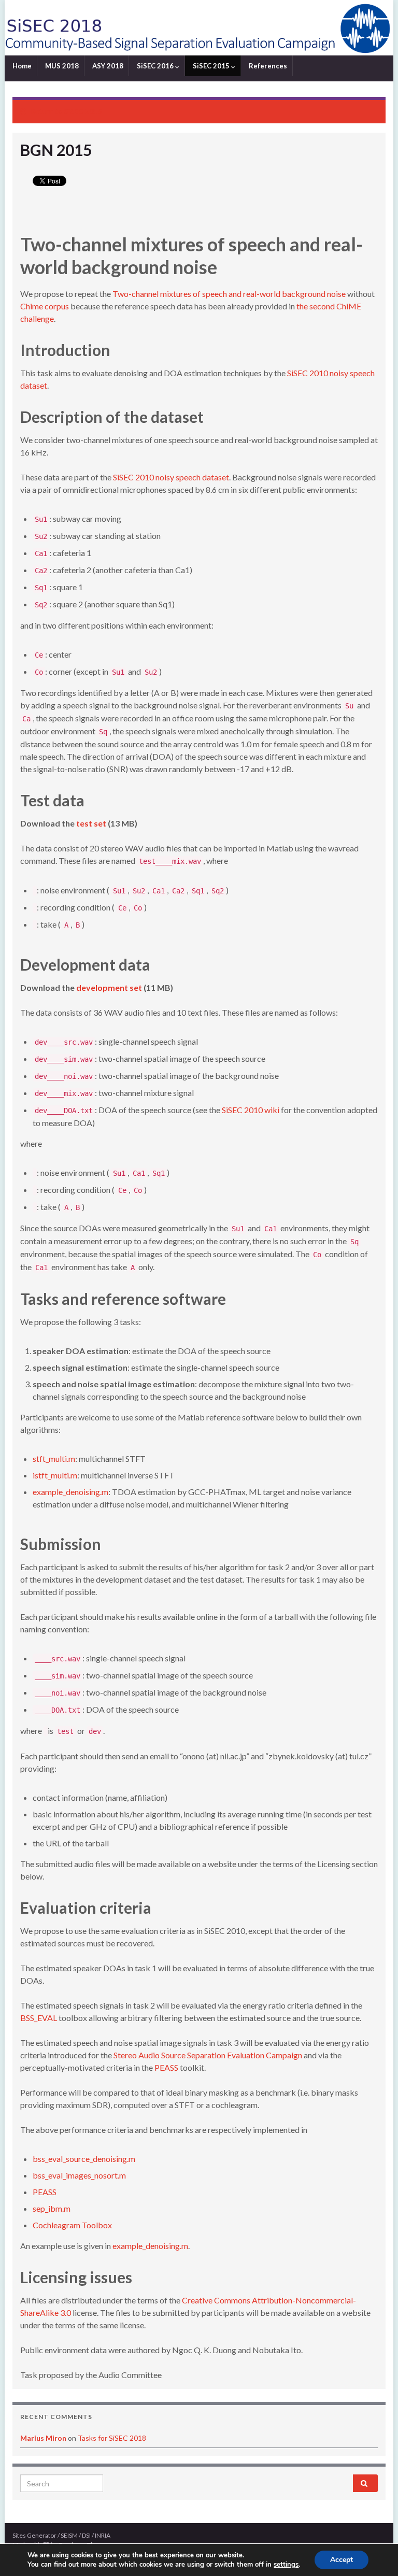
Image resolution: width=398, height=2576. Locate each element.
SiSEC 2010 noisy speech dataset (171, 477)
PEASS (166, 2067)
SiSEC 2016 (155, 66)
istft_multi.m (55, 1475)
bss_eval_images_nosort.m (79, 2175)
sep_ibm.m (52, 2208)
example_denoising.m (70, 1492)
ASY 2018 (107, 66)
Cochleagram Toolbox (72, 2225)
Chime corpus (45, 306)
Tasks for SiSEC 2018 (112, 2438)
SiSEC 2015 (211, 66)
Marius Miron (43, 2438)
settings (286, 2565)
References (267, 66)
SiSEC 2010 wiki (251, 1110)
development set (109, 987)
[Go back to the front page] (199, 28)
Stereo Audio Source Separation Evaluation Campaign (208, 2055)
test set (91, 823)
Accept (342, 2560)
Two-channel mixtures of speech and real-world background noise (229, 294)
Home (21, 66)
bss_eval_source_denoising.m (84, 2159)
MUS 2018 (61, 66)
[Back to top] (375, 2553)
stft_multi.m (54, 1458)
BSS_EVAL (39, 2018)
